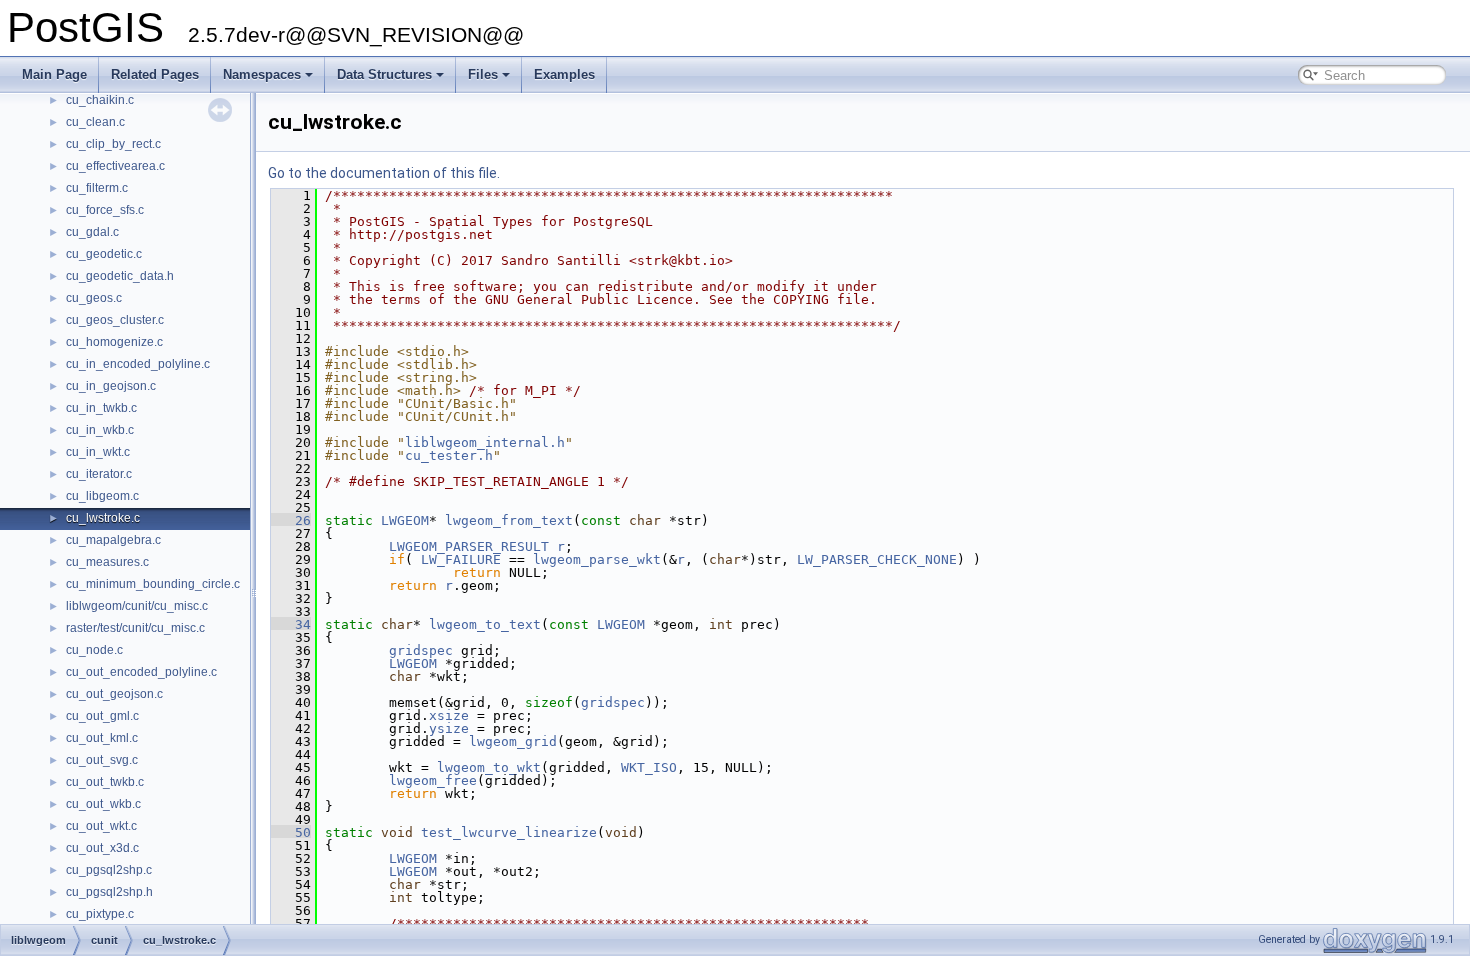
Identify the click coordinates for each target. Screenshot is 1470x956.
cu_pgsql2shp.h (109, 892)
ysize (449, 728)
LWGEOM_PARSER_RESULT (469, 546)
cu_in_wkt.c (98, 452)
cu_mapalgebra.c (113, 540)
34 (291, 624)
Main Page (54, 74)
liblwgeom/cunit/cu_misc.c (137, 606)
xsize (449, 715)
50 (291, 832)
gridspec (421, 650)
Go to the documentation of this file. (384, 173)
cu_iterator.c (99, 474)
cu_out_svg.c (102, 760)
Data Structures (384, 74)
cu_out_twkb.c (105, 782)
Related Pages (155, 74)
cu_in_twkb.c (101, 408)
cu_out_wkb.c (103, 804)
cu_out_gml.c (102, 716)
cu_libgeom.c (102, 496)
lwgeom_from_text (509, 520)
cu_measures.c (107, 562)
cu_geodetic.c (104, 254)
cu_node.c (94, 650)
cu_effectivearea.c (115, 166)
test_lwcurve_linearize (509, 832)
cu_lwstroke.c (103, 518)
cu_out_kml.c (102, 738)
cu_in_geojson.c (111, 386)
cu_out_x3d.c (102, 848)
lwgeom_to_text (485, 624)
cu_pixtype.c (100, 914)
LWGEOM (405, 520)
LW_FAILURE (461, 559)
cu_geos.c (94, 298)
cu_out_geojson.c (114, 694)
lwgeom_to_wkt (489, 767)
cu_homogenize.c (114, 342)
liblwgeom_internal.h (485, 442)
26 (291, 520)
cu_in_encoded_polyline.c (138, 364)
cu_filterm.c (97, 188)
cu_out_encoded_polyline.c (141, 672)
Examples (564, 74)
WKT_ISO (649, 767)
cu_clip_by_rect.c (113, 144)
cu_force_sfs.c (105, 210)
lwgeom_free (433, 780)
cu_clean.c (95, 122)
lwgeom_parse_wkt (597, 559)
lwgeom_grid (513, 741)
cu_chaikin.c (100, 100)
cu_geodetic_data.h (120, 276)
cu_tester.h (449, 455)
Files (483, 74)
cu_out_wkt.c (101, 826)
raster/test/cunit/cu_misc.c (135, 628)
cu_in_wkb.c (100, 430)
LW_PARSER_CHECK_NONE (877, 559)
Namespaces (262, 74)
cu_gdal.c (92, 232)
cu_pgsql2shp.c (109, 870)
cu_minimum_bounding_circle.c (153, 584)
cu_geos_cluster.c (115, 320)
